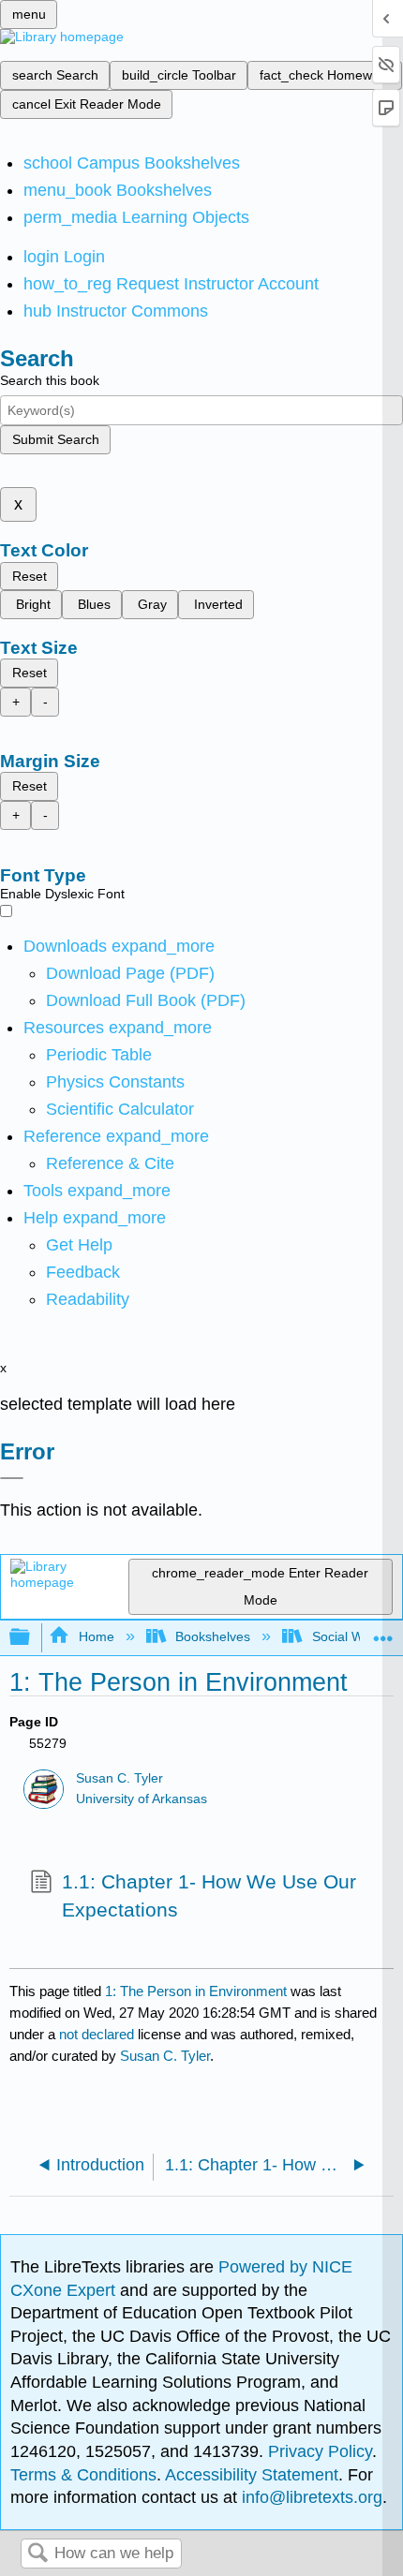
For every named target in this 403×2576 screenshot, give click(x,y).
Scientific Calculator (120, 1109)
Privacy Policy (320, 2451)
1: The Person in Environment (196, 1991)
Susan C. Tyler (119, 1778)
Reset (30, 576)
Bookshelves (213, 1636)
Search (37, 2554)
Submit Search (56, 439)
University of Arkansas (142, 1799)
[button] (83, 1272)
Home (96, 1636)
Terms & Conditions (83, 2475)
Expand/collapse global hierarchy (32, 1638)
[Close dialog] (12, 1478)
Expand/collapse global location (383, 1632)
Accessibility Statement (252, 2475)
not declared (98, 2034)
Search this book (50, 380)
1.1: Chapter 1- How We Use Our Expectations (209, 1895)
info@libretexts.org (310, 2497)
